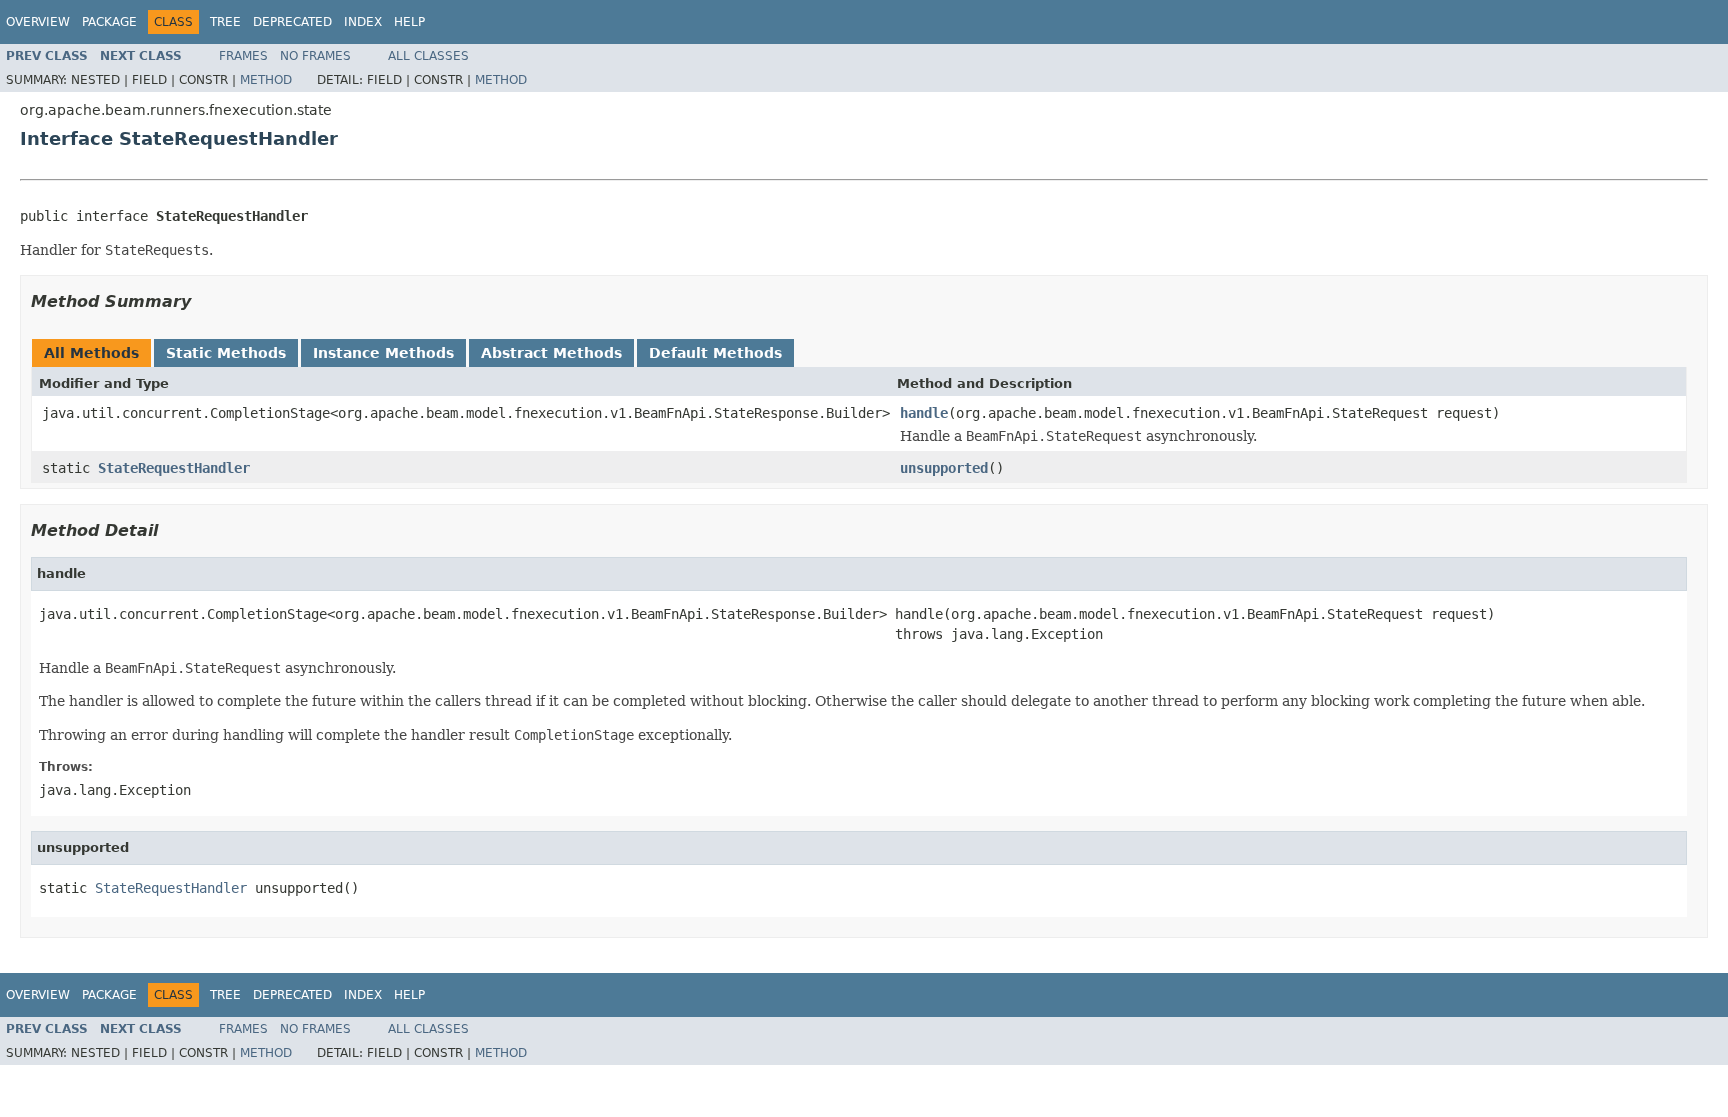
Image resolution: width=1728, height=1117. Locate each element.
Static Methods (226, 353)
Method (266, 80)
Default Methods (715, 353)
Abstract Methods (551, 353)
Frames (243, 56)
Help (409, 22)
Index (363, 22)
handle (924, 413)
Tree (225, 22)
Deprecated (292, 22)
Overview (38, 22)
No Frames (315, 56)
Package (109, 22)
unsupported (944, 468)
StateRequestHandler (174, 468)
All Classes (428, 56)
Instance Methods (383, 353)
